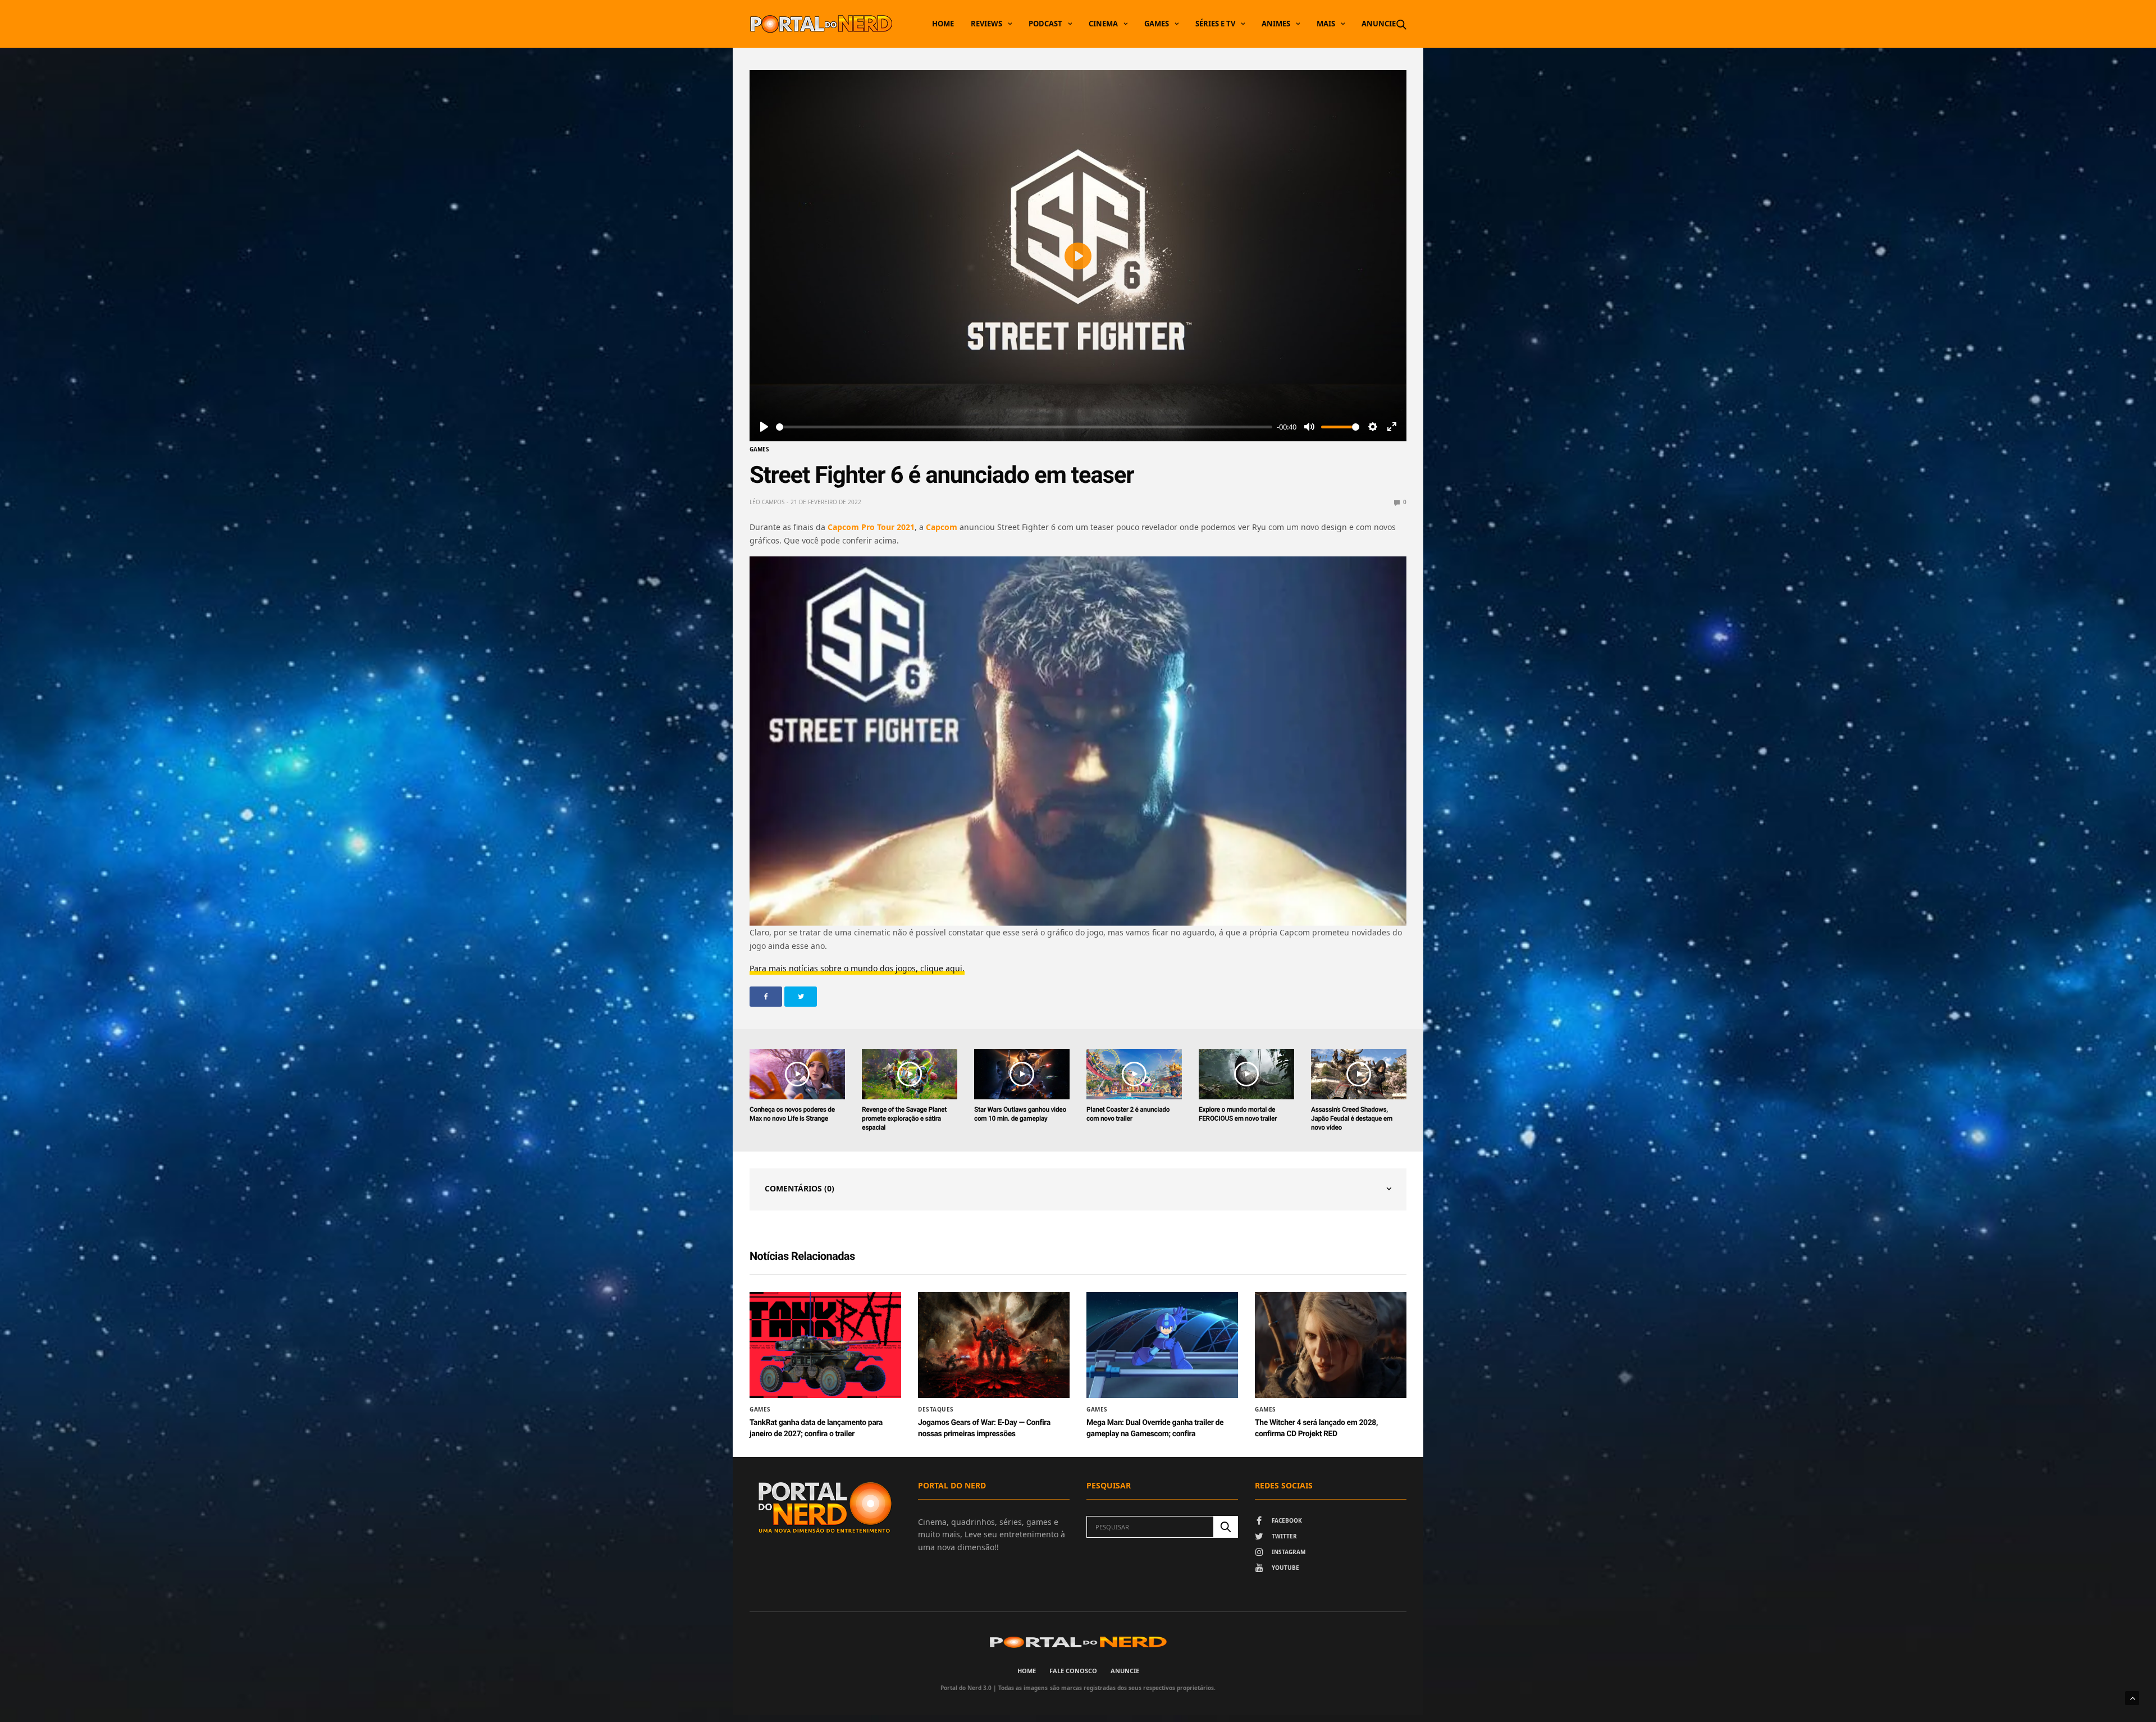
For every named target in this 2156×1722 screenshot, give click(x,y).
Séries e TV (1215, 24)
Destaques (936, 1409)
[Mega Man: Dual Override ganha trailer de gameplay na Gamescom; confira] (1162, 1345)
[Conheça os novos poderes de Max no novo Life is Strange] (797, 1074)
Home (943, 24)
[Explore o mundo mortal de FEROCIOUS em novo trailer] (1246, 1074)
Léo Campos (767, 502)
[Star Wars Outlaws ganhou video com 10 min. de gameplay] (1022, 1074)
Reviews (986, 24)
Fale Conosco (1073, 1671)
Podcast (1045, 24)
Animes (1276, 24)
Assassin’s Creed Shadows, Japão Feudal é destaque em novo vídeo (1352, 1118)
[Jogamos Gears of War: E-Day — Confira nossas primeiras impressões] (994, 1345)
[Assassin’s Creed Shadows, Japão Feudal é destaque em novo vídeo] (1359, 1074)
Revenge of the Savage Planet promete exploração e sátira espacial (904, 1118)
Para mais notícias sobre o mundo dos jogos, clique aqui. (857, 968)
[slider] (1024, 427)
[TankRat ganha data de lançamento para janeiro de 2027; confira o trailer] (825, 1345)
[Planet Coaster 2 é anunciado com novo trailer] (1134, 1074)
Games (1157, 24)
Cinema (1103, 24)
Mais (1326, 24)
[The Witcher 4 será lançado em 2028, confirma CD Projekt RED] (1331, 1345)
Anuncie (1379, 24)
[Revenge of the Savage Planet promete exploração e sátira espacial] (910, 1074)
